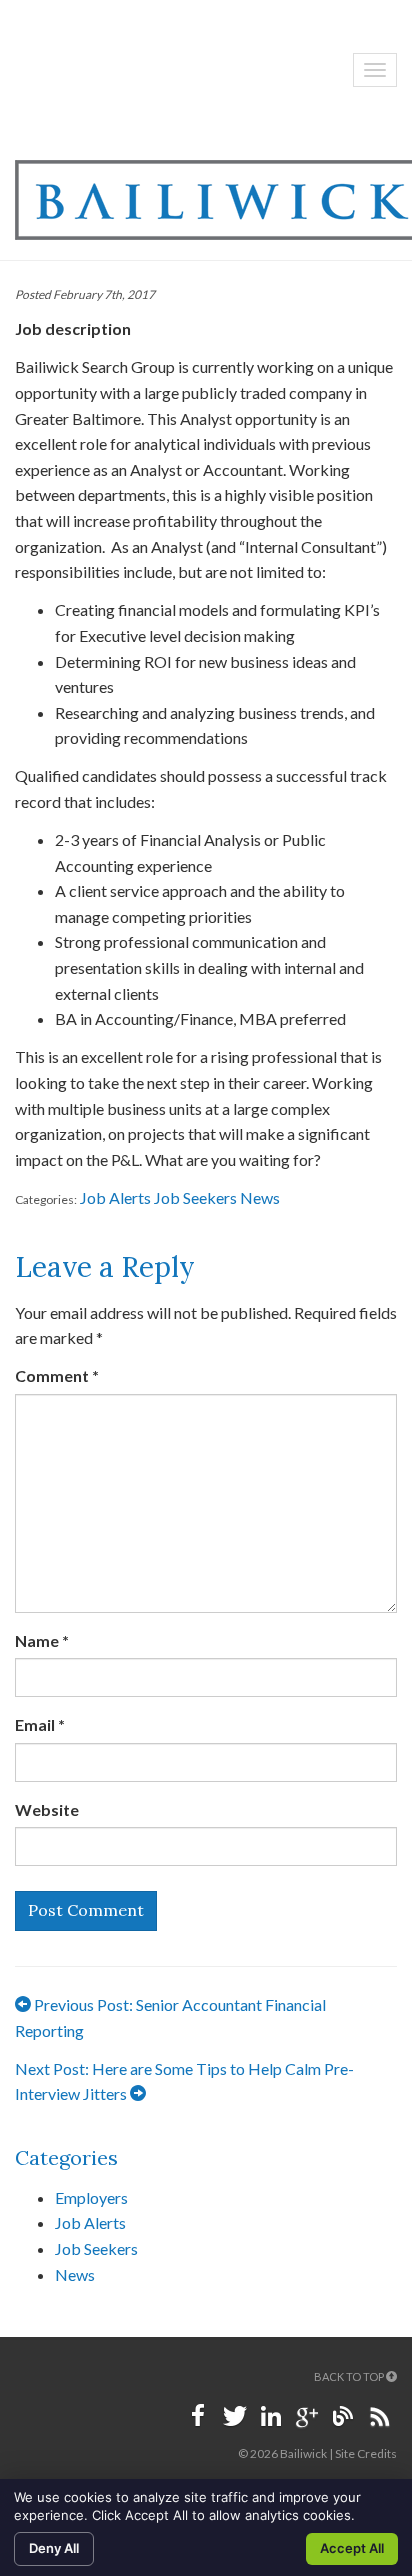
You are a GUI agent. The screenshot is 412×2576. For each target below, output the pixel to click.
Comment (57, 1375)
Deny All (54, 2548)
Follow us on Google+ (307, 2416)
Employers (91, 2197)
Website (47, 1809)
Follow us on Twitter (235, 2416)
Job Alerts (115, 1197)
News (260, 1197)
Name (42, 1640)
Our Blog (343, 2416)
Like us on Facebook (199, 2416)
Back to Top (350, 2376)
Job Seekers (195, 1197)
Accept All (352, 2548)
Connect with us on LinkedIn (271, 2416)
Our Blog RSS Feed (379, 2416)
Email (40, 1724)
